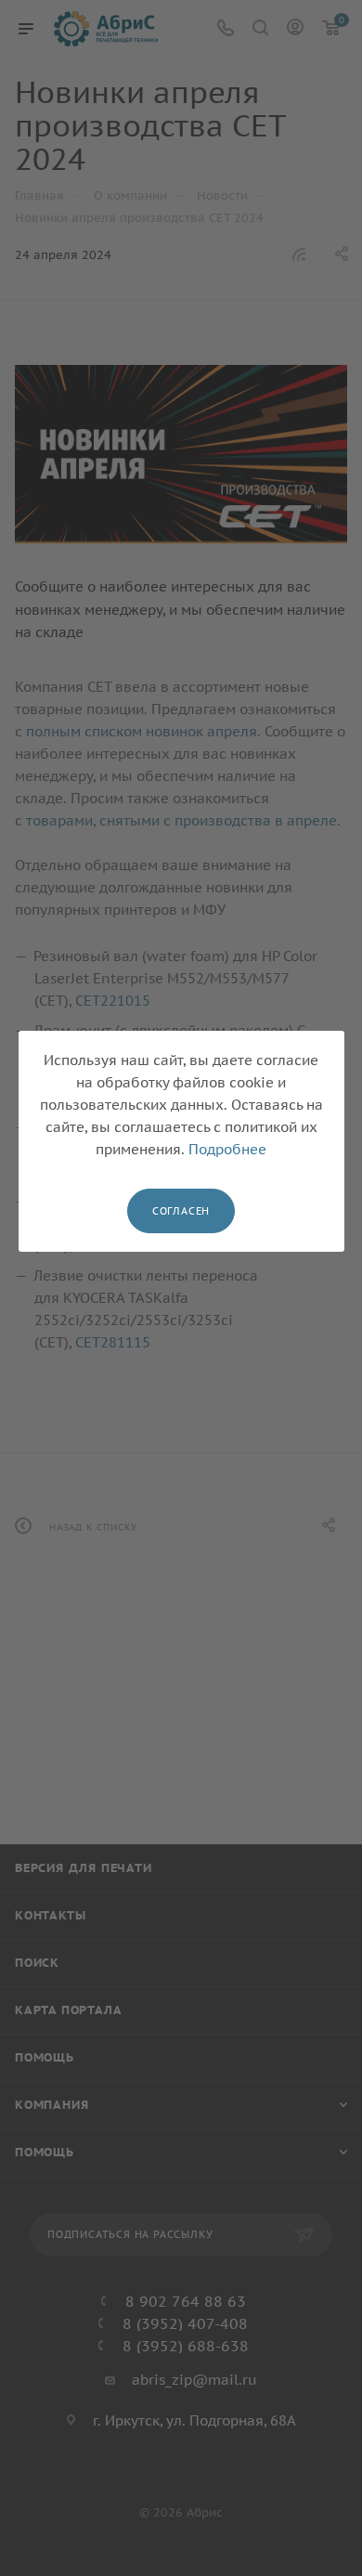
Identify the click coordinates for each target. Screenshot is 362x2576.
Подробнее (227, 1149)
